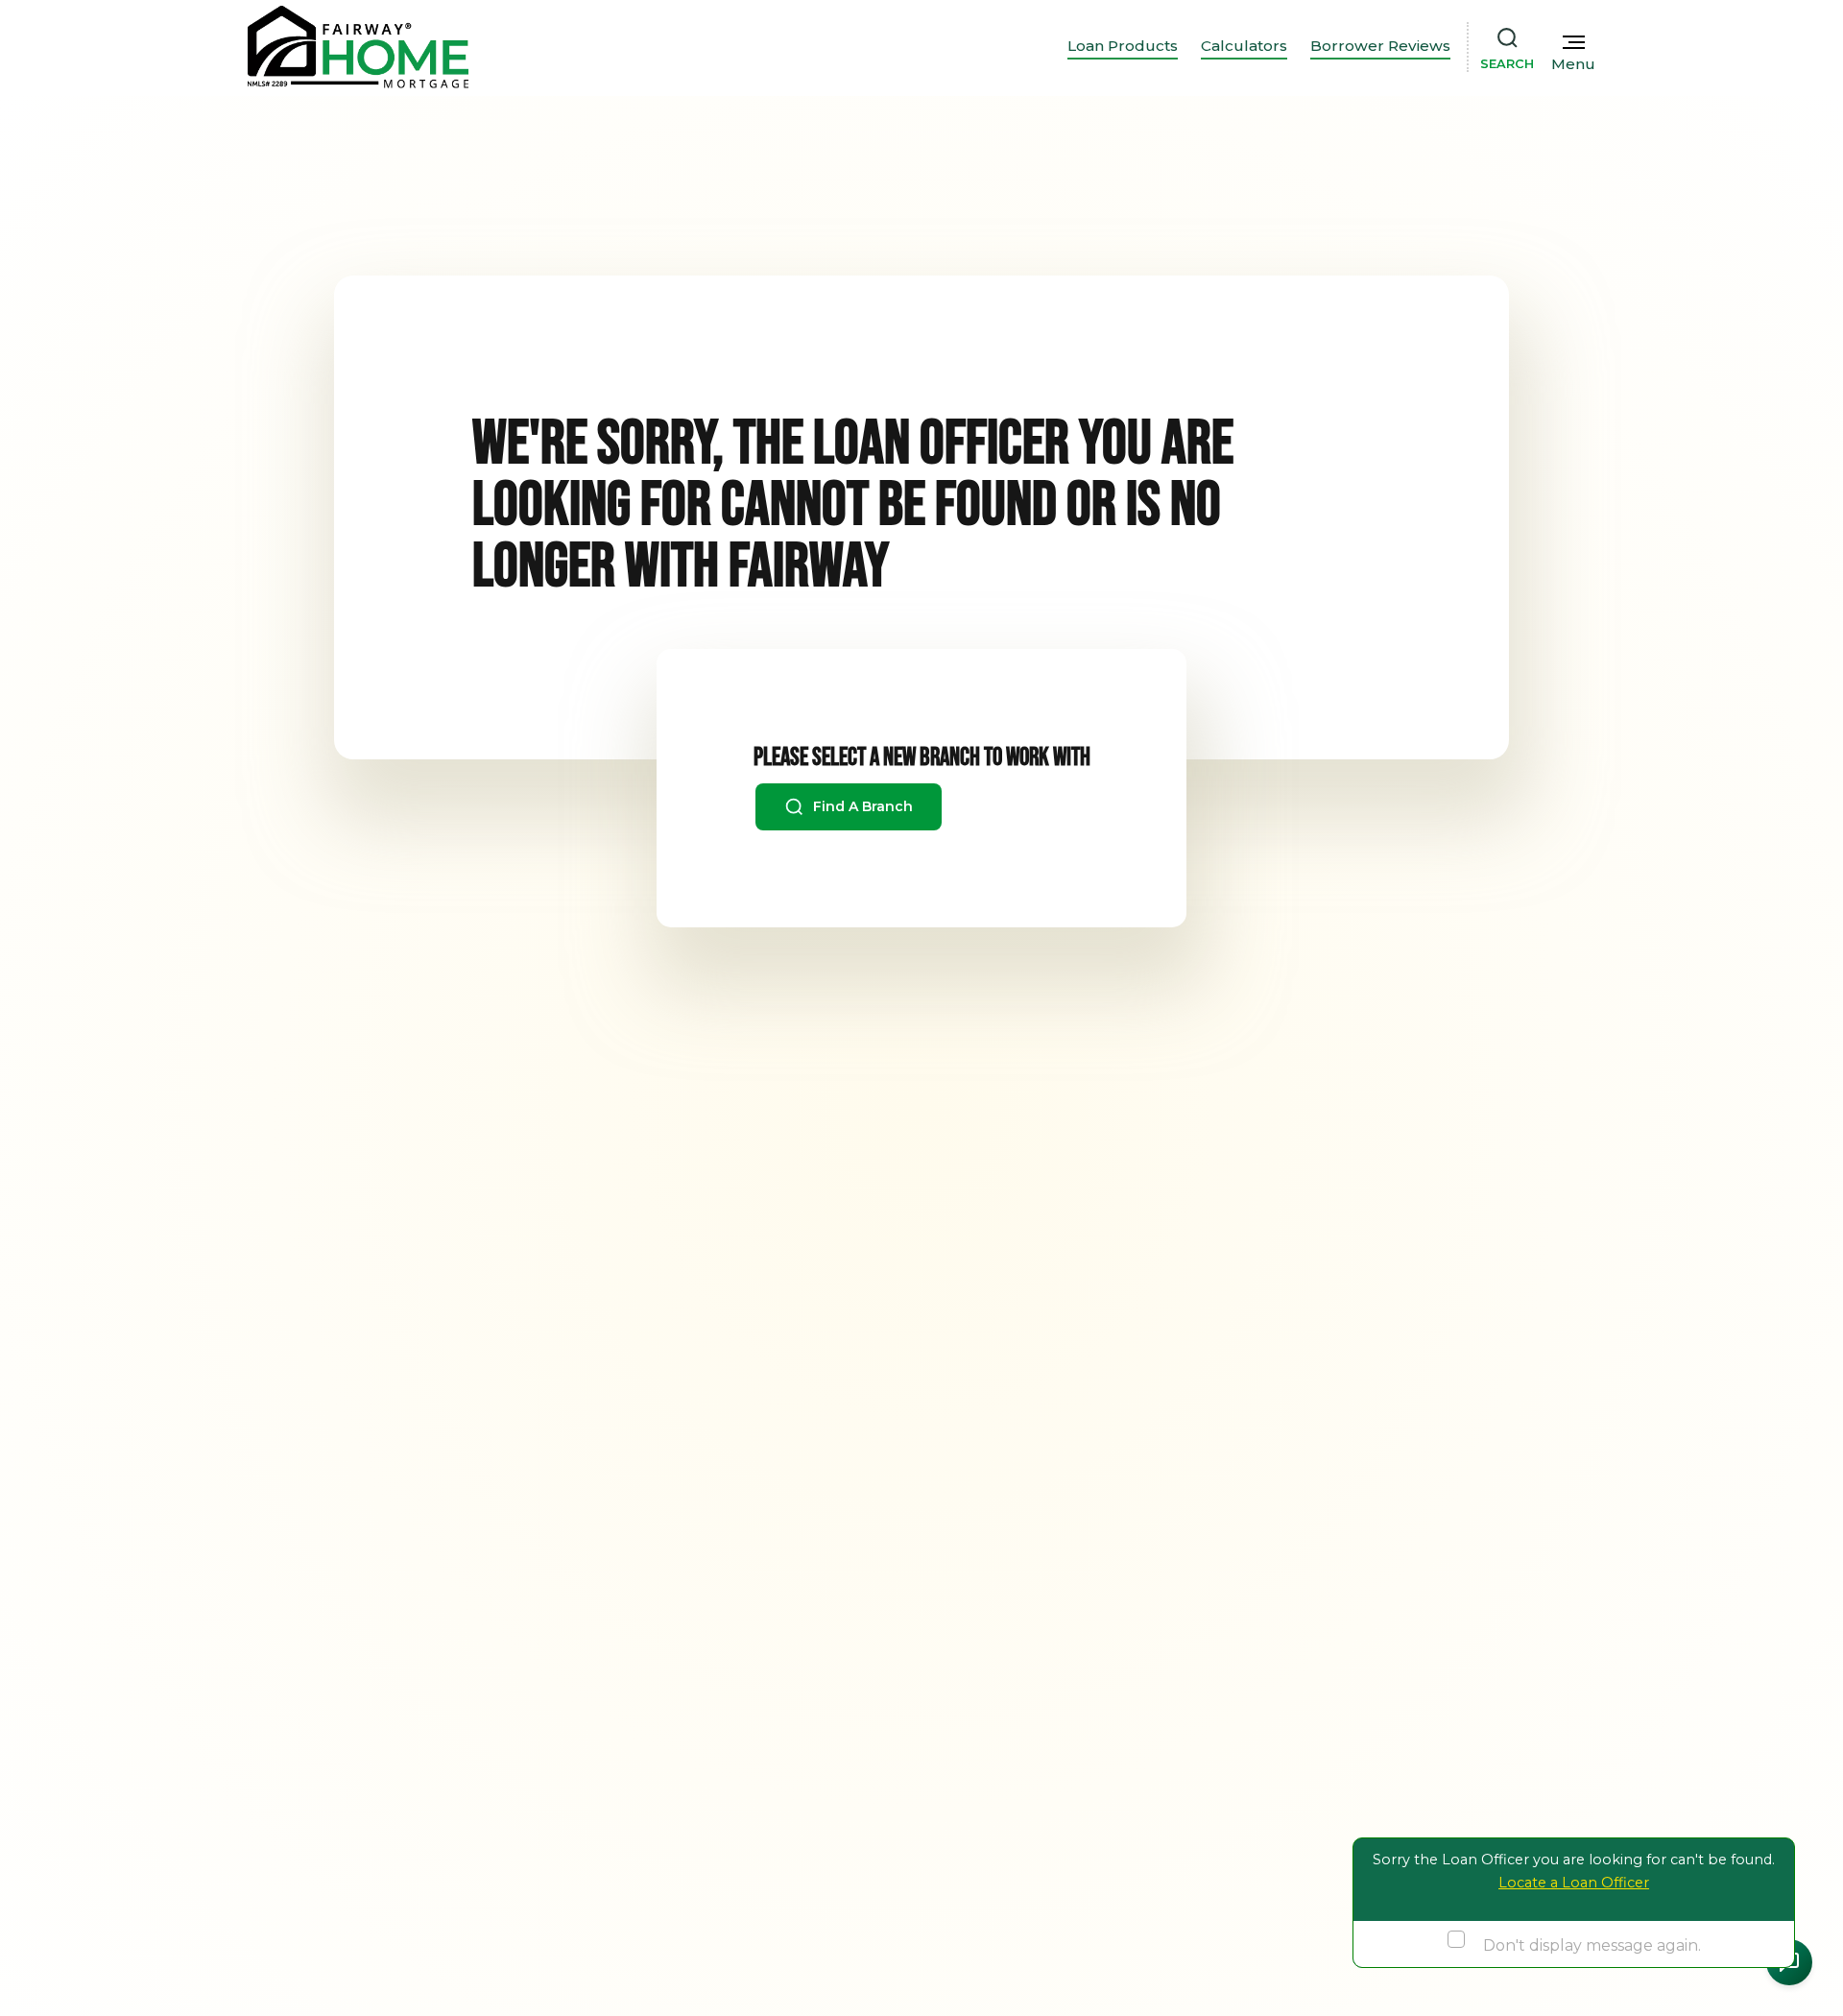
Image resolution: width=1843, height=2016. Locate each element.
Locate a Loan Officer (1574, 1883)
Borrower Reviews (1380, 46)
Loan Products (1123, 46)
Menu (1573, 64)
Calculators (1244, 46)
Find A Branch (861, 806)
